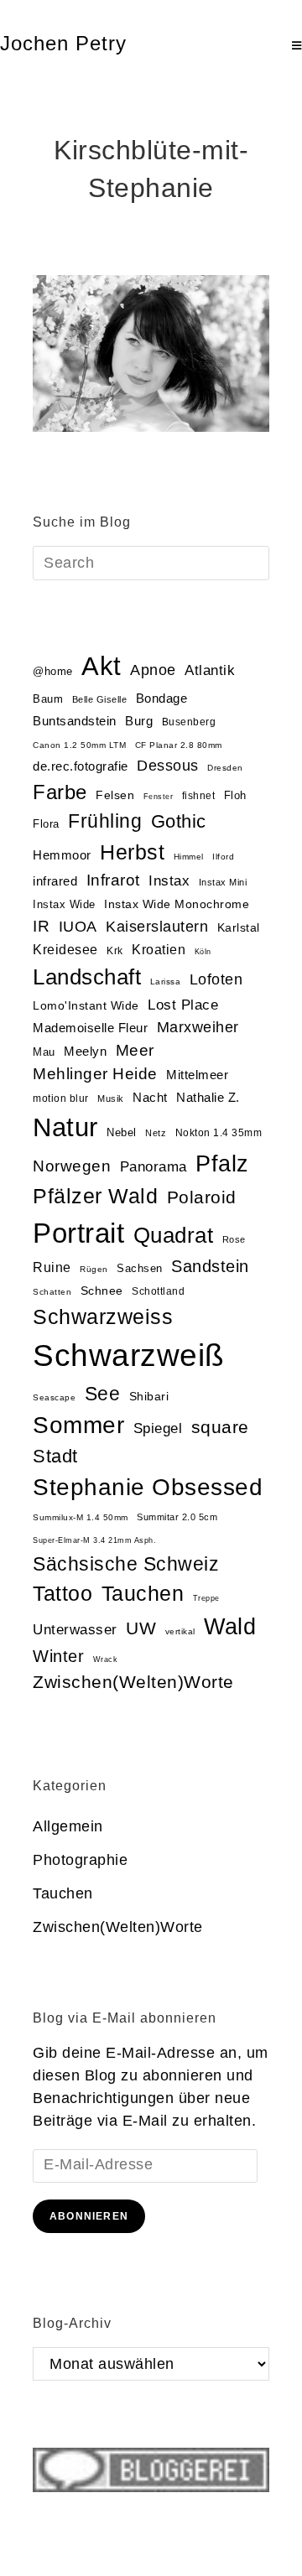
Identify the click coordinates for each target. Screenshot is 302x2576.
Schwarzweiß (129, 1355)
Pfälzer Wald (95, 1196)
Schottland (158, 1291)
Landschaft (87, 977)
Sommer (78, 1425)
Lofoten (216, 979)
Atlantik (210, 670)
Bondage (162, 699)
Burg (139, 721)
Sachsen (140, 1268)
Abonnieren (89, 2216)
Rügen (94, 1269)
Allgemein (68, 1826)
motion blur (61, 1098)
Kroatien (159, 950)
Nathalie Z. (208, 1098)
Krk (115, 951)
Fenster (159, 797)
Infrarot (113, 880)
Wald (230, 1627)
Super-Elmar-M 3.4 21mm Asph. (94, 1540)
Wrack (106, 1659)
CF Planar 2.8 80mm (179, 745)
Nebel (122, 1132)
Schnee (102, 1291)
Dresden (225, 768)
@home (53, 671)
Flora (46, 824)
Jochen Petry (63, 43)
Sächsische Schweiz (126, 1564)
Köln (203, 952)
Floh (235, 795)
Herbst (132, 852)
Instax (169, 880)
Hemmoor (62, 855)
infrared (55, 881)
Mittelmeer (197, 1075)
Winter (58, 1656)
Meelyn (85, 1052)
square (220, 1427)
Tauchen (143, 1594)
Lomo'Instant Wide (86, 1006)
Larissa (166, 982)
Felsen (115, 795)
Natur (65, 1127)
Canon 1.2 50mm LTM (79, 745)
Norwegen (72, 1166)
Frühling (105, 821)
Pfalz (222, 1164)
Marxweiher (198, 1027)
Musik (111, 1098)
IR (41, 926)
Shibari (149, 1397)
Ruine (52, 1267)
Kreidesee (65, 949)
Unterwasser (75, 1630)
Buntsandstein (75, 721)
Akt (102, 666)
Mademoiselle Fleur (90, 1028)
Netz (156, 1133)
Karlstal (239, 928)
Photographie (80, 1860)
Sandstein (210, 1266)
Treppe (206, 1598)
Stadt (55, 1456)
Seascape (54, 1397)
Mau (44, 1052)
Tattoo (62, 1594)
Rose (234, 1239)
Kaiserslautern (157, 927)
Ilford (223, 857)
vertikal (180, 1631)
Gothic (179, 821)
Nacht (150, 1097)
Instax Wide (64, 904)
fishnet (199, 796)
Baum (48, 699)
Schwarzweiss (103, 1317)
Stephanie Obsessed (148, 1487)
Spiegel (158, 1428)
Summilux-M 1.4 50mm (81, 1517)
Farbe (60, 792)
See (103, 1394)
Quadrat (174, 1235)
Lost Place (183, 1005)
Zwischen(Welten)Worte (133, 1682)
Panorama (154, 1167)
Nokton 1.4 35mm (219, 1133)
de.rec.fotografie (81, 766)
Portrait (78, 1233)
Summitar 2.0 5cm (177, 1517)
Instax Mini (223, 882)
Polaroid (202, 1197)
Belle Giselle (100, 699)
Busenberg (189, 722)
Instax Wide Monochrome (177, 904)
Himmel (189, 857)
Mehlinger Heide (95, 1074)
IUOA (78, 927)
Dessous (168, 766)
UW (141, 1628)
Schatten (52, 1292)
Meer (135, 1050)
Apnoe (153, 670)
